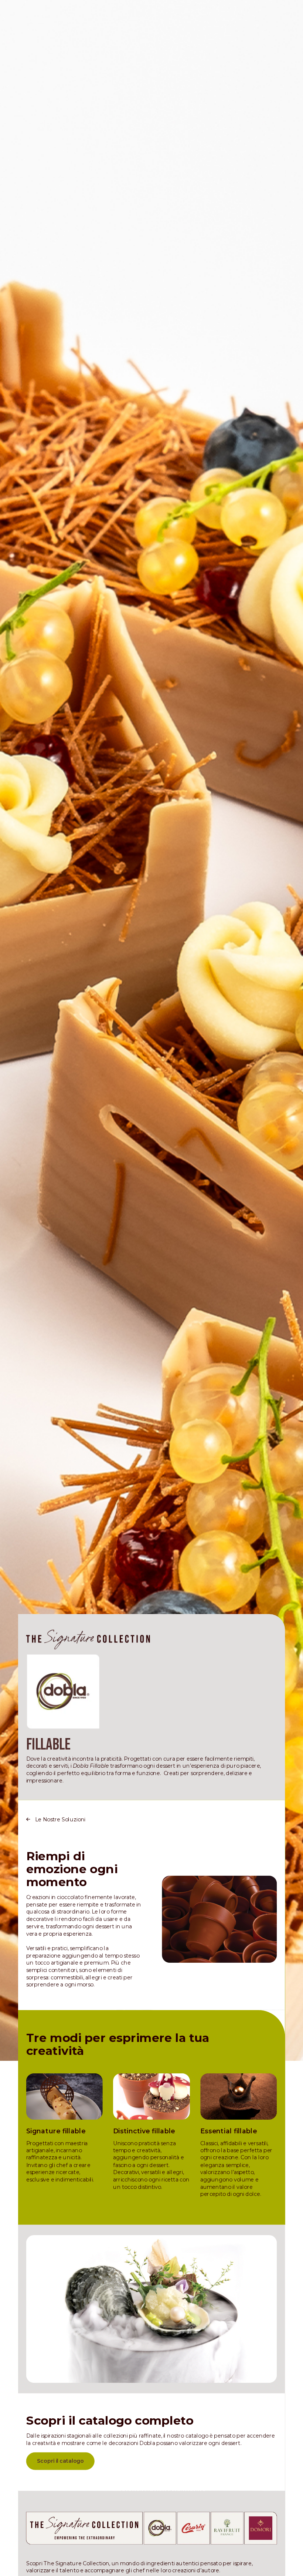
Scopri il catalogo (60, 2461)
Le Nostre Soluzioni (60, 1819)
